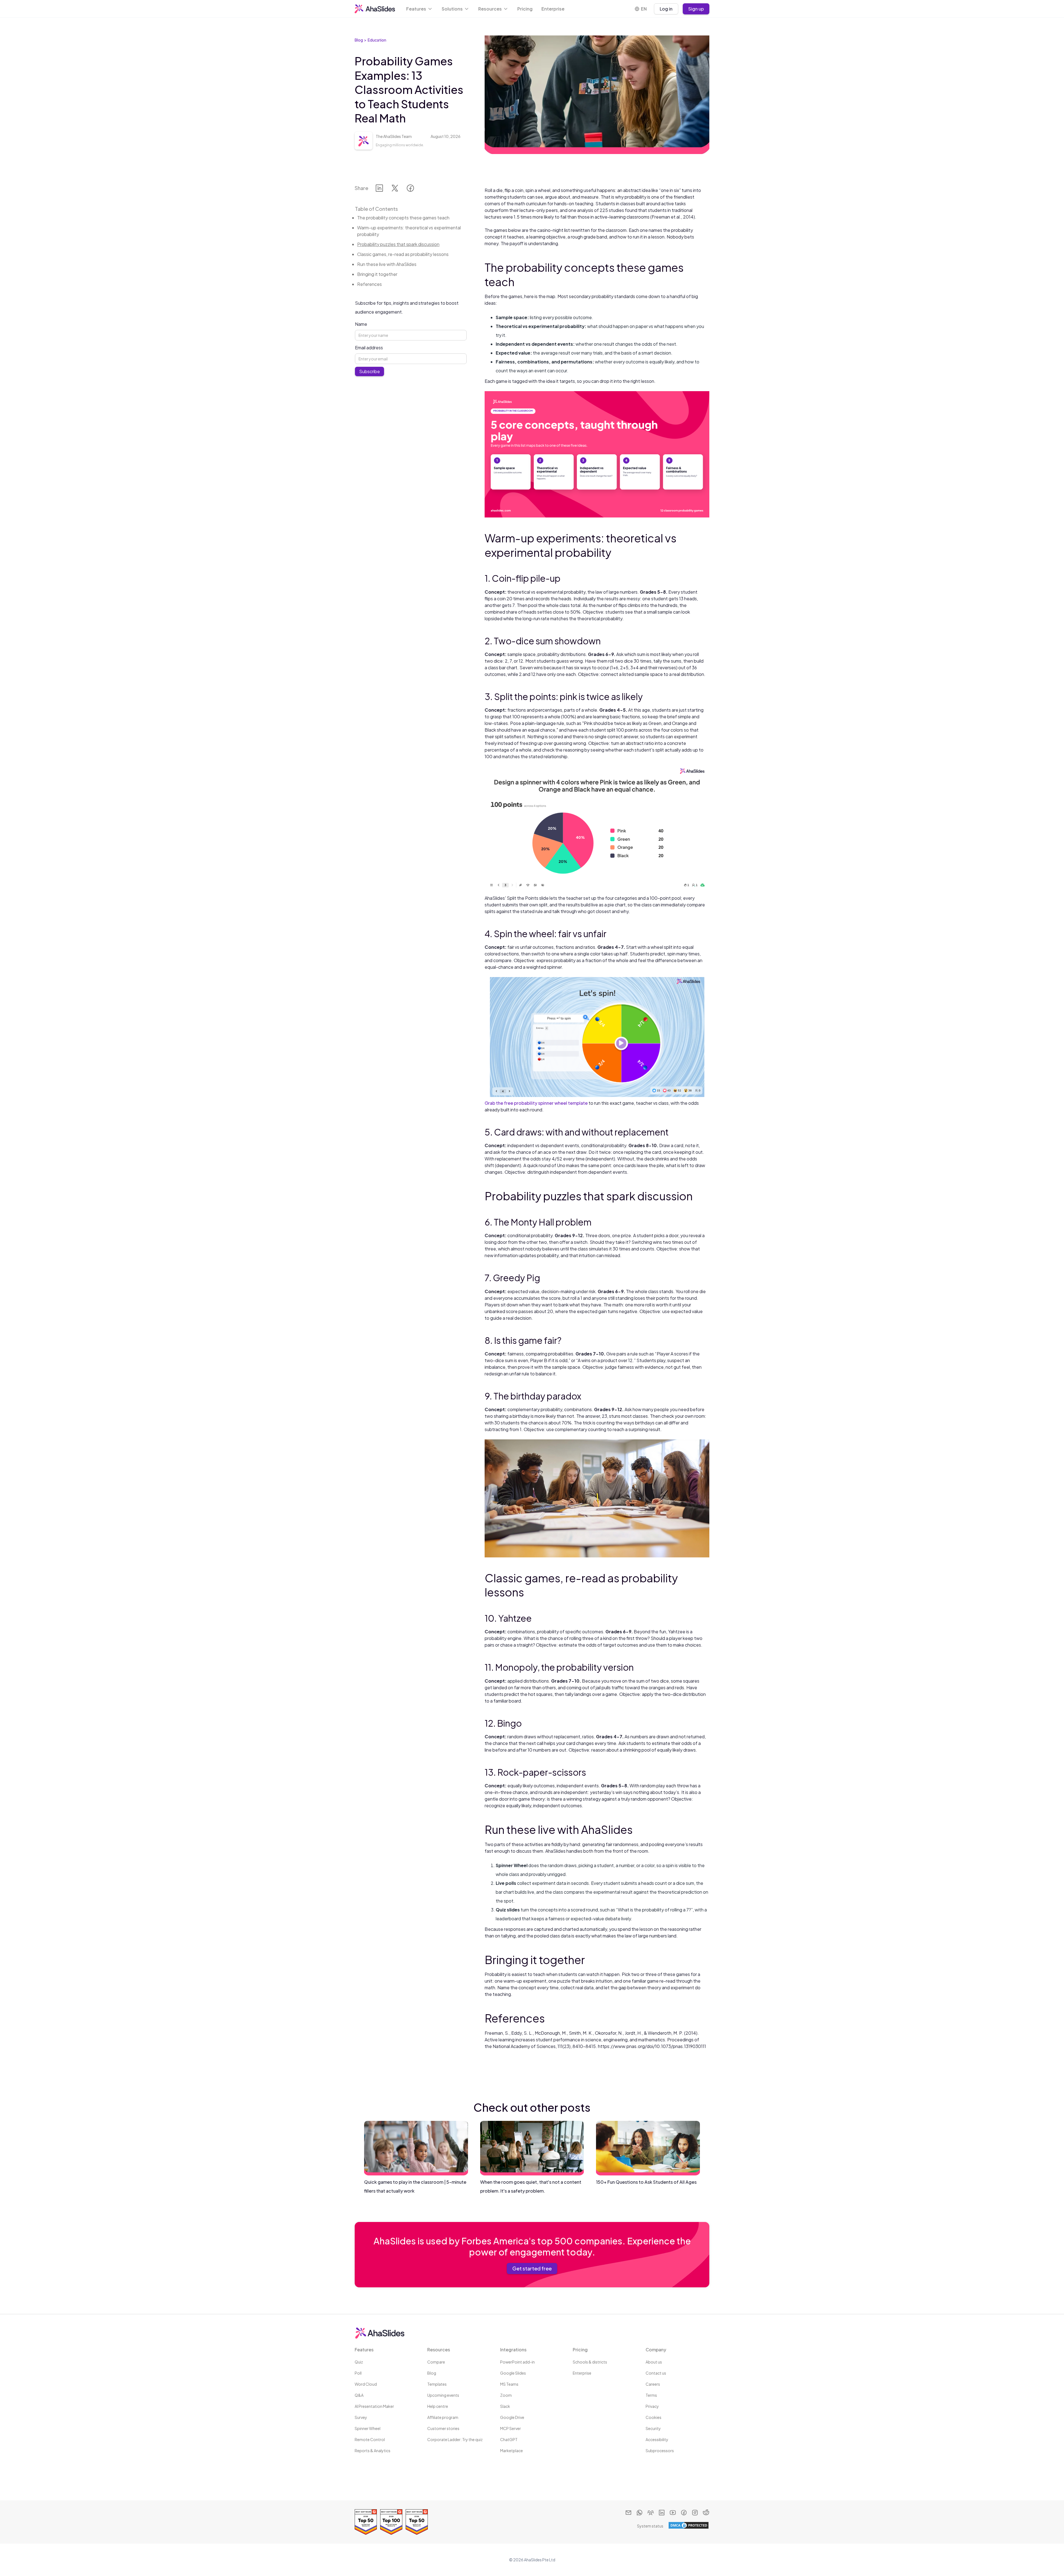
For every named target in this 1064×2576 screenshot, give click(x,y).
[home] (375, 9)
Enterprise (553, 9)
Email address (369, 348)
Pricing (525, 9)
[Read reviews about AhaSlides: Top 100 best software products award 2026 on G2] (391, 2522)
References (369, 284)
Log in (666, 9)
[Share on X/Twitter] (395, 189)
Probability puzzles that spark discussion (398, 244)
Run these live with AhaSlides (387, 264)
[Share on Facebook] (410, 189)
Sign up (696, 9)
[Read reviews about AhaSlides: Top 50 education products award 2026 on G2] (417, 2522)
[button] (420, 9)
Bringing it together (377, 274)
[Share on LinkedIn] (379, 189)
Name (361, 324)
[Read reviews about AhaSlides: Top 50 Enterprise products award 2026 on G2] (366, 2522)
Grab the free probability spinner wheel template (536, 1103)
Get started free (532, 2268)
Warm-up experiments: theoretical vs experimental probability (409, 231)
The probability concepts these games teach (403, 218)
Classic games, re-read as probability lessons (403, 254)
